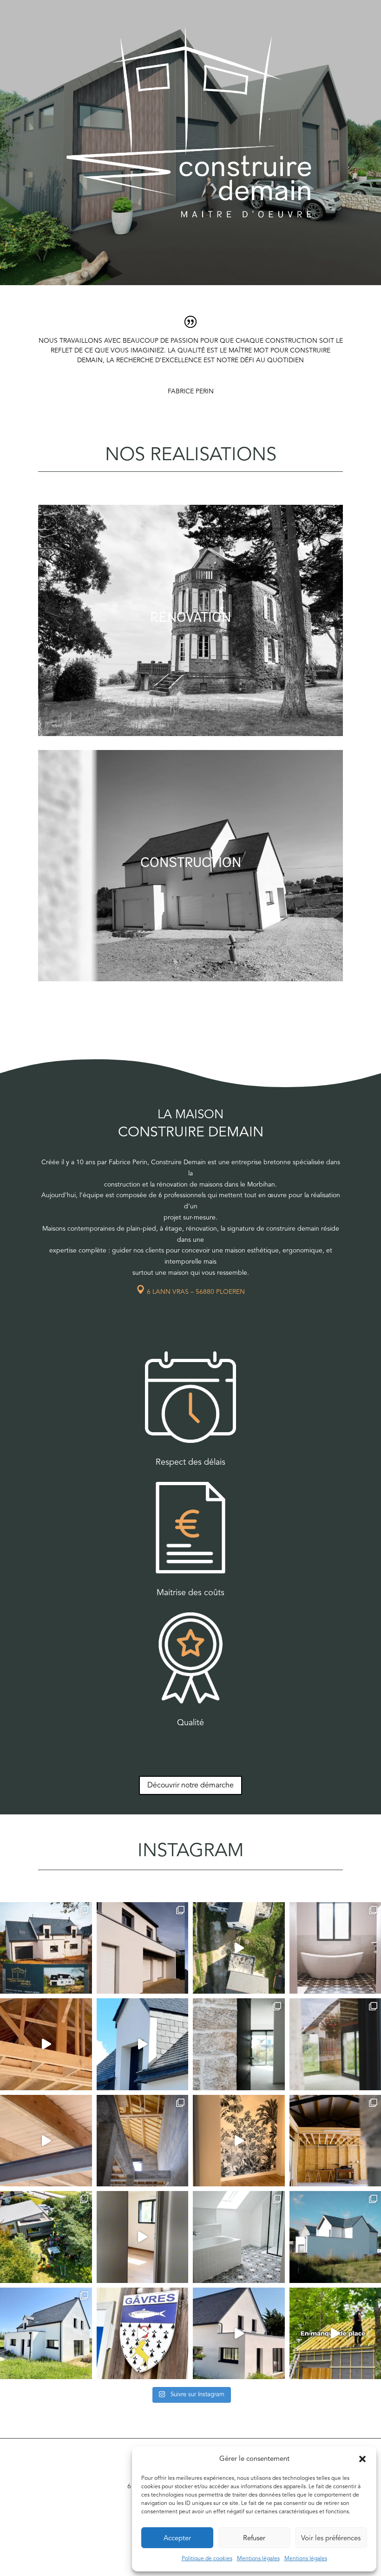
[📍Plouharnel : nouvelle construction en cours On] (143, 2141)
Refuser (254, 2538)
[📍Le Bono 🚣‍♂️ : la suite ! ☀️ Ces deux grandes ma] (239, 1948)
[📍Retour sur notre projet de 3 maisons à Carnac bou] (239, 2044)
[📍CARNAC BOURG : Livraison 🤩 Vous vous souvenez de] (239, 2237)
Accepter (177, 2538)
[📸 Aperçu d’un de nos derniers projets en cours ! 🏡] (46, 1948)
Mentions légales (258, 2558)
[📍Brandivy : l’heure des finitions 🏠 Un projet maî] (143, 1948)
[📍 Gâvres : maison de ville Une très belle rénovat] (46, 2141)
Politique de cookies (207, 2558)
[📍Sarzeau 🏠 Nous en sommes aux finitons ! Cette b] (239, 2334)
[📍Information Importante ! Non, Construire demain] (143, 2237)
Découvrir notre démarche (190, 1785)
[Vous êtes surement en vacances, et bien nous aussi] (239, 2141)
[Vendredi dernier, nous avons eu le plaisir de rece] (46, 2237)
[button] (362, 2459)
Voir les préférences (331, 2538)
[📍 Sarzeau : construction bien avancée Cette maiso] (46, 2334)
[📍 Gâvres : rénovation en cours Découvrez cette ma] (143, 2334)
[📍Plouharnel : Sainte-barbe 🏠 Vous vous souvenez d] (46, 2044)
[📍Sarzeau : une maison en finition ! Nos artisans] (143, 2044)
